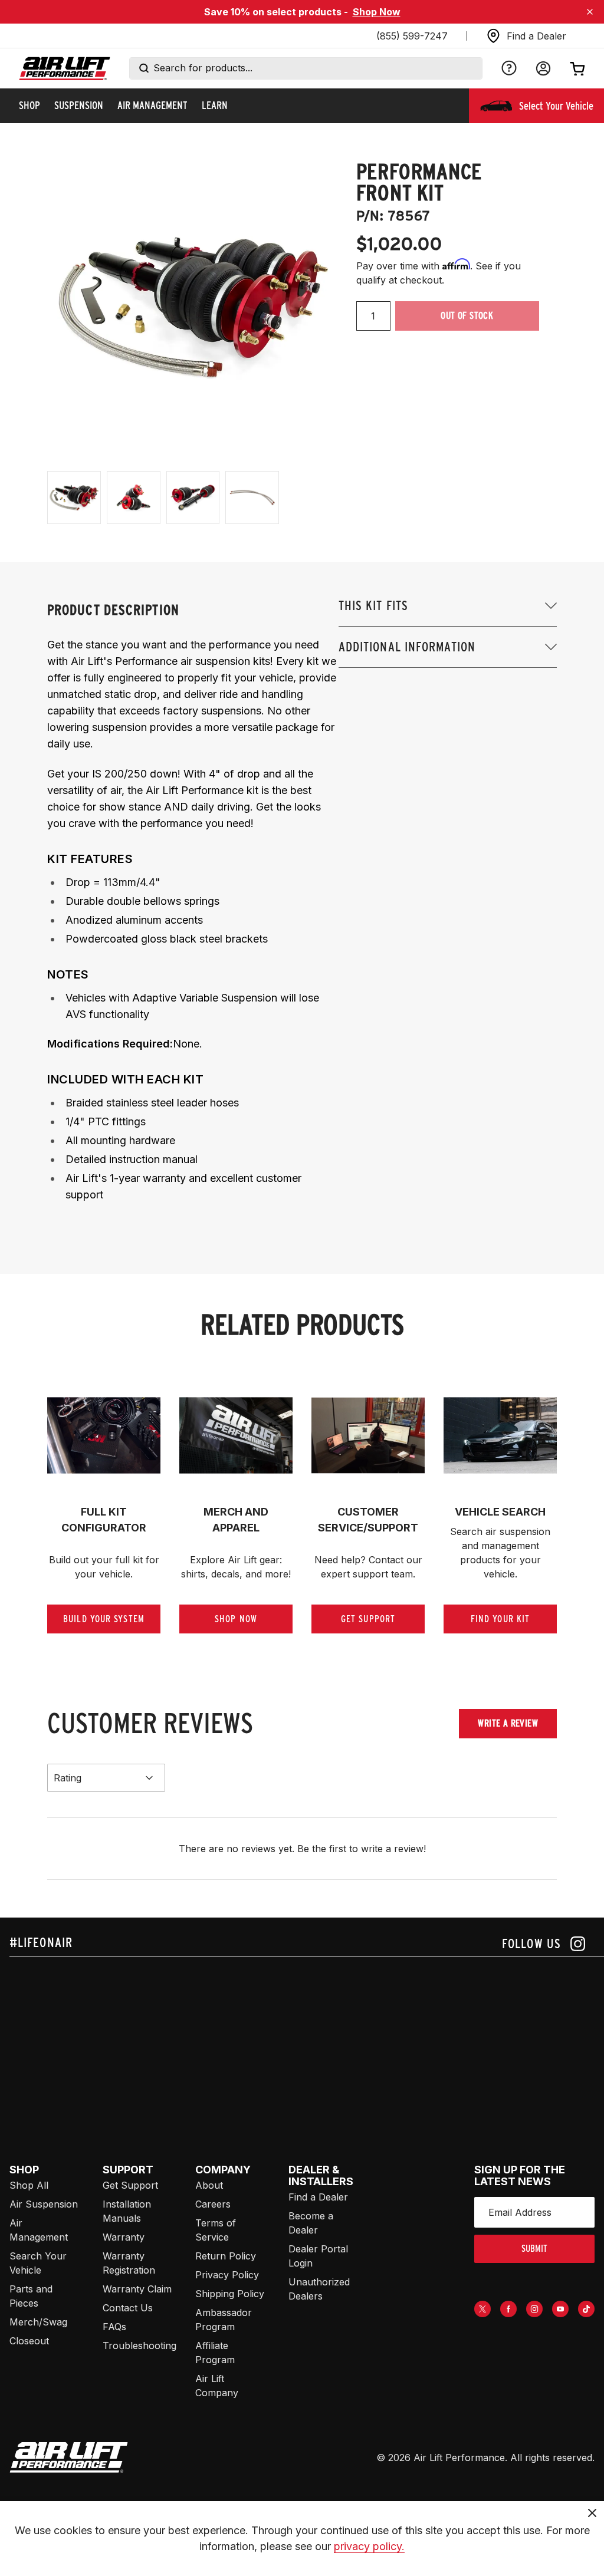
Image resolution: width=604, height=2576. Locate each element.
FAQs (114, 2327)
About (209, 2185)
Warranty (124, 2237)
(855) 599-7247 (412, 36)
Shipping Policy (230, 2294)
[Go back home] (65, 69)
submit (534, 2249)
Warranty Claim (137, 2289)
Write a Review (508, 1723)
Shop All (29, 2185)
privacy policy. (369, 2546)
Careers (213, 2204)
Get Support (130, 2185)
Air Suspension (44, 2204)
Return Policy (226, 2256)
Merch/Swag (38, 2322)
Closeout (29, 2341)
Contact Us (128, 2308)
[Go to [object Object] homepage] (69, 2458)
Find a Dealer (318, 2197)
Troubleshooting (139, 2346)
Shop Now (377, 12)
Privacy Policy (227, 2275)
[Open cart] (577, 68)
